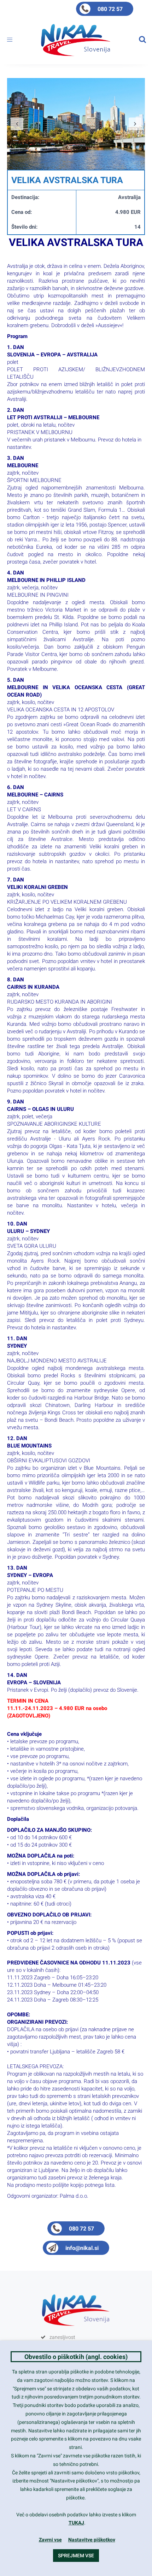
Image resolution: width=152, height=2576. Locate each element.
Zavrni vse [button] (50, 2540)
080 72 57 (110, 9)
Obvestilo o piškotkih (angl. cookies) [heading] (76, 2357)
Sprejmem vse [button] (76, 2556)
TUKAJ (76, 2523)
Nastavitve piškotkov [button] (92, 2540)
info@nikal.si (82, 2248)
